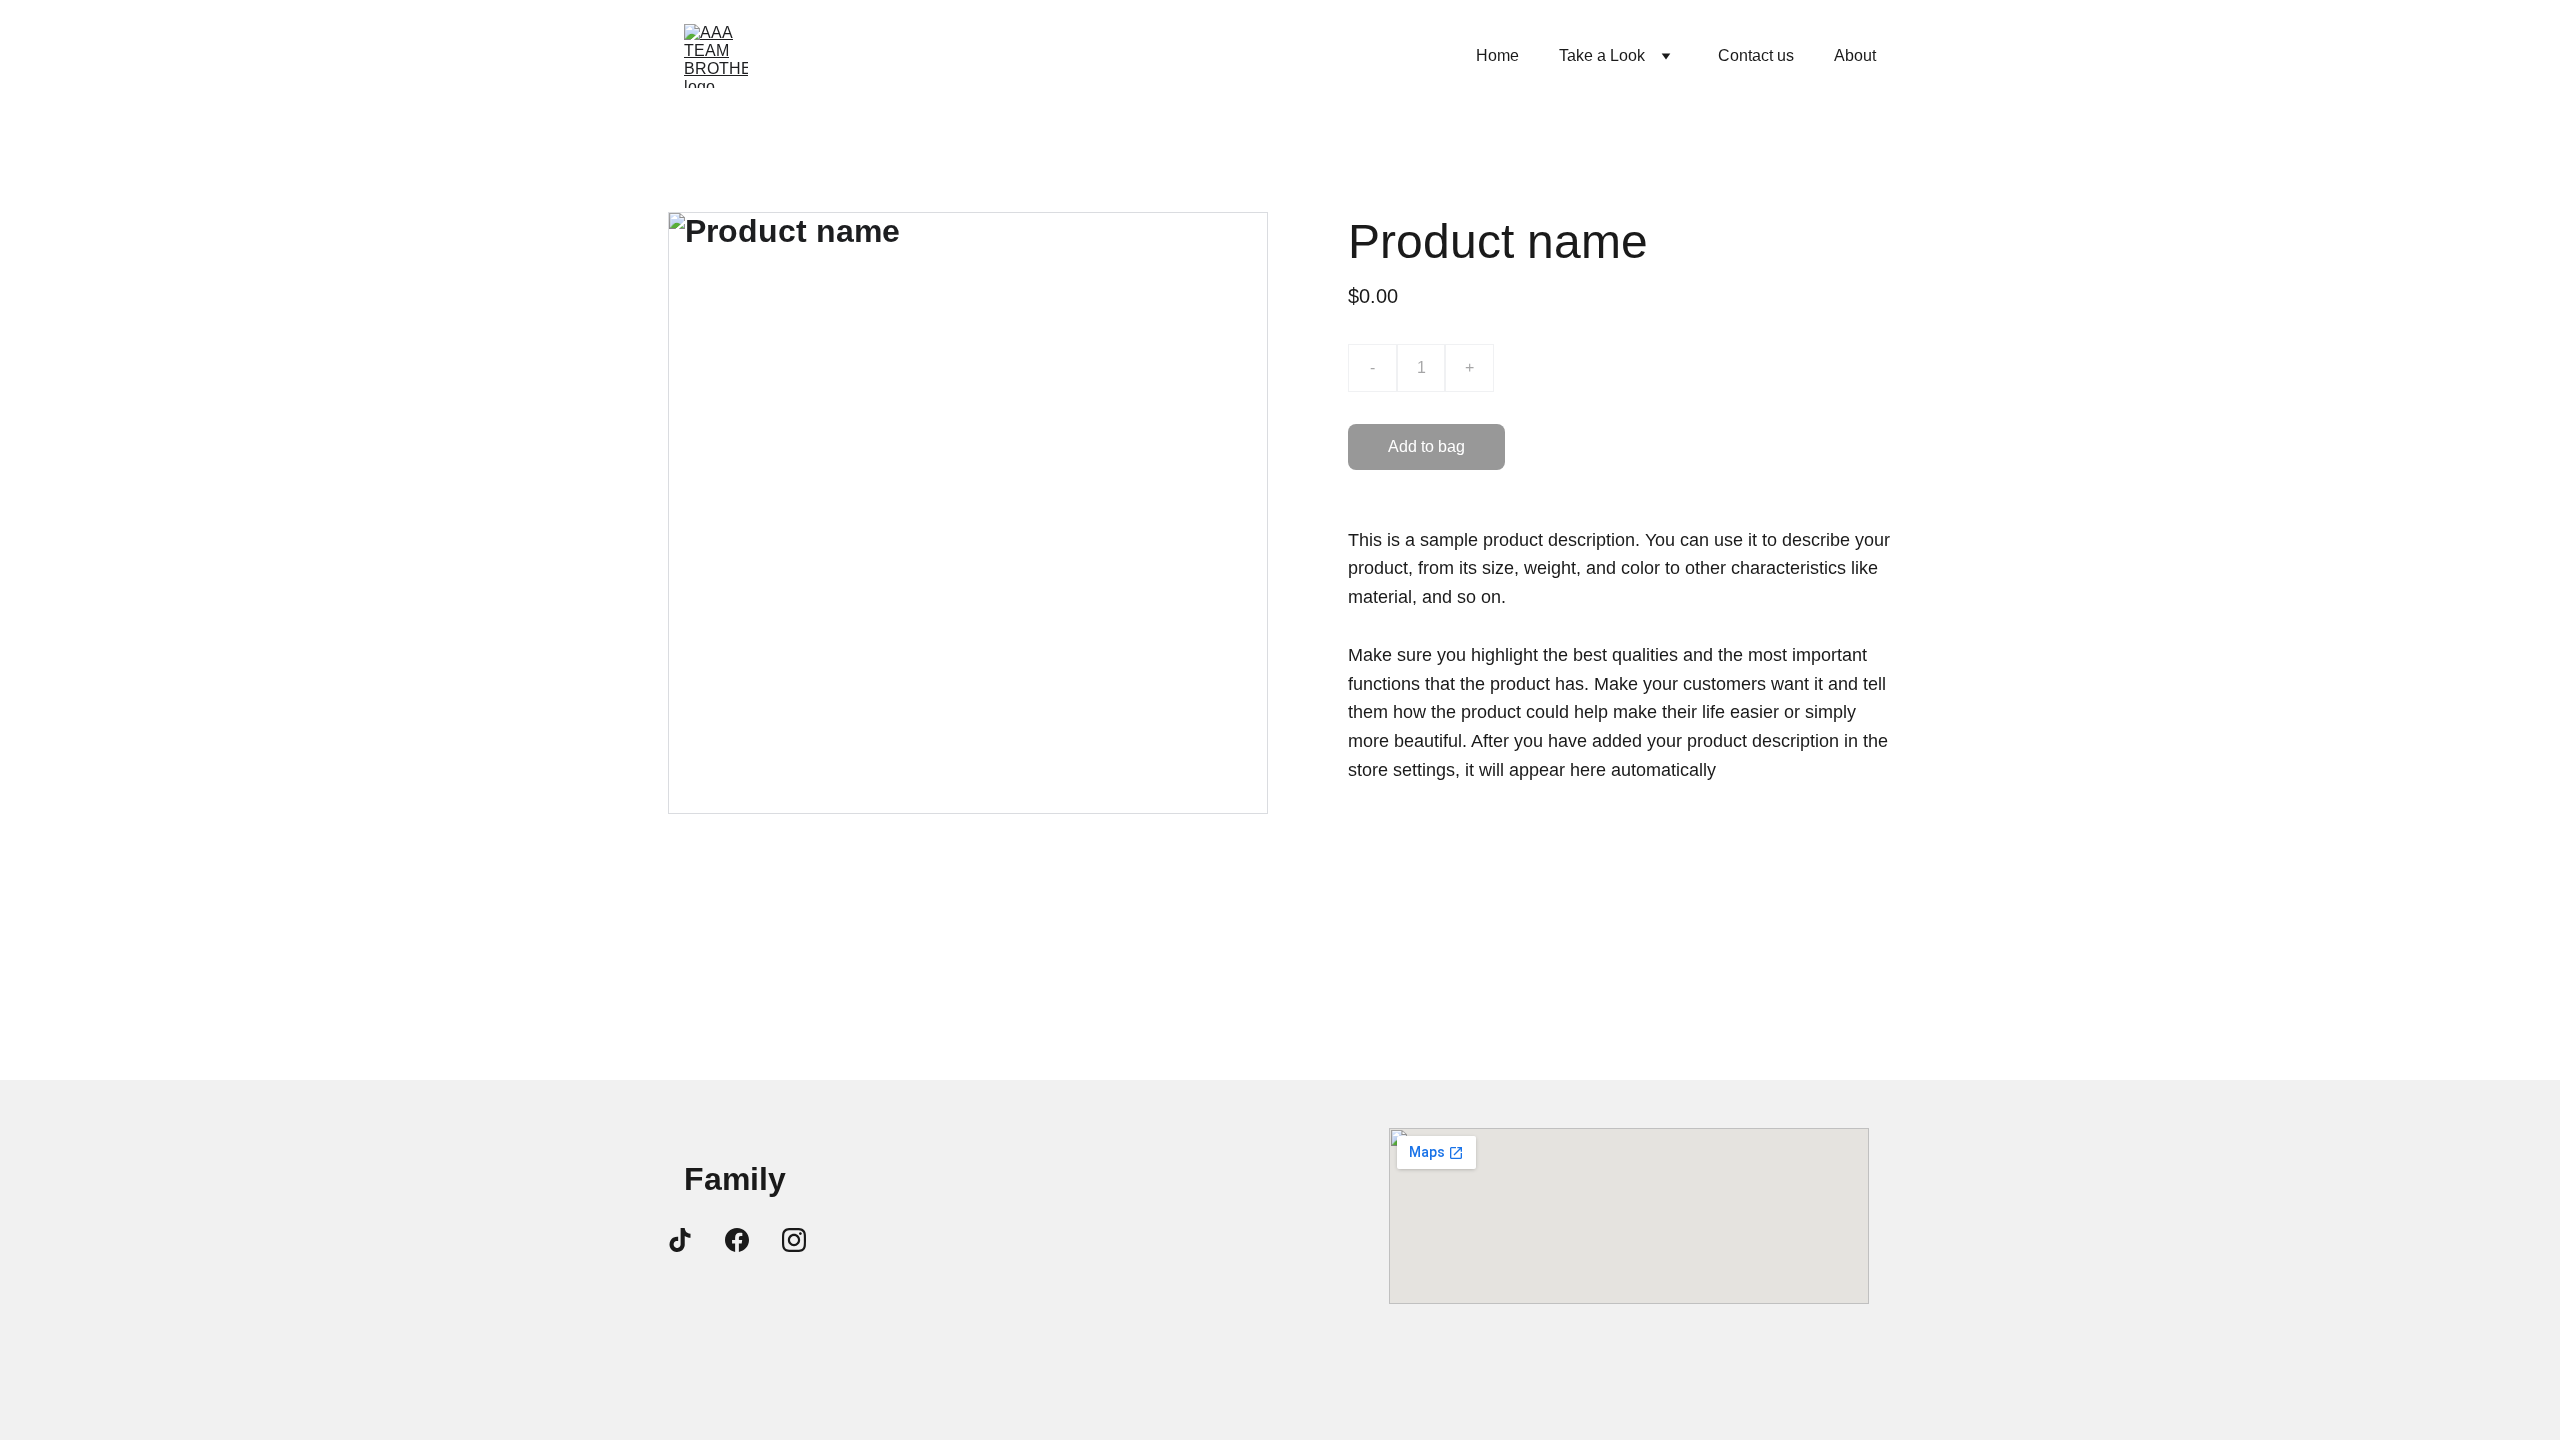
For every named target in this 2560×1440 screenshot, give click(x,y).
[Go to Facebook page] (737, 1240)
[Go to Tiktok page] (680, 1240)
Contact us (1756, 55)
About (1855, 55)
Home (1497, 55)
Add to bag (1426, 446)
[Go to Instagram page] (794, 1240)
